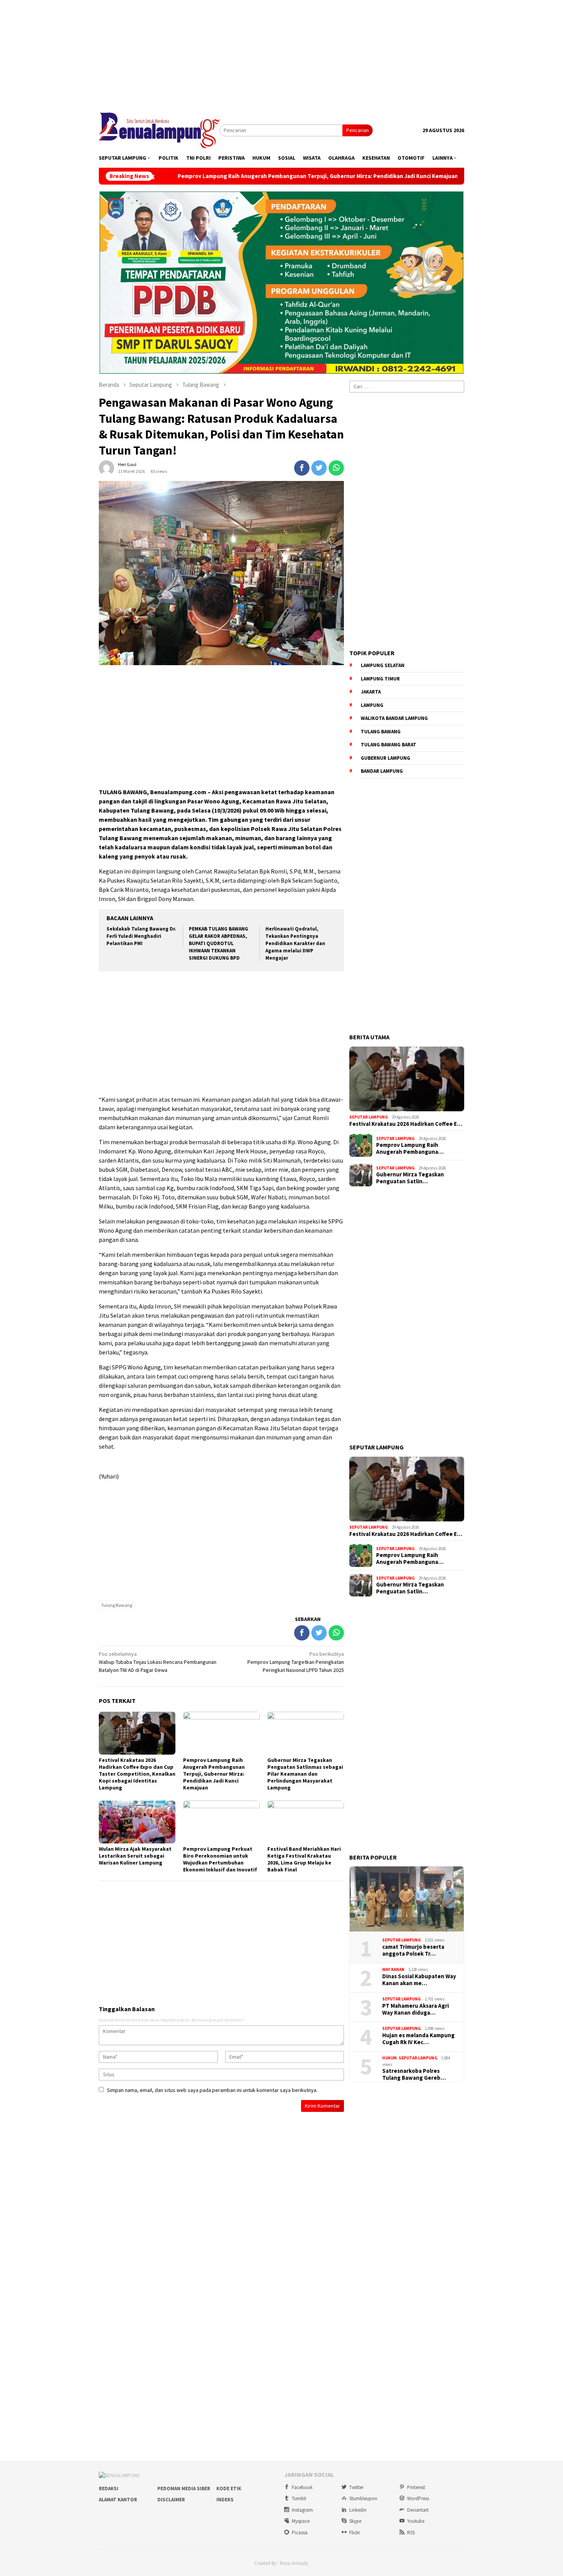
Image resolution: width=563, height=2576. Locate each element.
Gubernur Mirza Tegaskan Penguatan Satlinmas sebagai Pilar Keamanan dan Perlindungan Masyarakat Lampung (305, 1774)
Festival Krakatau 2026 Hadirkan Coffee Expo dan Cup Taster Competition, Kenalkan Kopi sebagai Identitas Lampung (137, 1774)
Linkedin (358, 2510)
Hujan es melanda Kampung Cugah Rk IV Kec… (418, 2039)
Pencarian (358, 130)
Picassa (300, 2533)
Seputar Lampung (369, 1117)
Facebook (302, 2487)
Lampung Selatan (383, 665)
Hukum (390, 2058)
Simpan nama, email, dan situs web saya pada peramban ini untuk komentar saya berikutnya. (212, 2090)
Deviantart (418, 2510)
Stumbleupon (363, 2498)
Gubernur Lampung (385, 758)
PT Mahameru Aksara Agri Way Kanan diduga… (416, 2009)
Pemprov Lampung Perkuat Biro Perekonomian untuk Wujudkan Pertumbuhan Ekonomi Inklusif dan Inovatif (220, 1859)
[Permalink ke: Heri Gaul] (106, 468)
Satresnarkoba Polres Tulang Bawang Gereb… (414, 2074)
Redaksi (109, 2488)
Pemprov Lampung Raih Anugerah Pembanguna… (410, 1148)
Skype (355, 2521)
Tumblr (299, 2498)
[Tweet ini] (319, 468)
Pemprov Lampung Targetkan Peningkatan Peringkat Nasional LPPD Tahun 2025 (296, 1662)
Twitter (356, 2487)
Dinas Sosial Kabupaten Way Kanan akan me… (419, 1980)
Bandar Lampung (382, 771)
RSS (411, 2533)
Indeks (225, 2500)
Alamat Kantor (118, 2500)
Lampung (372, 705)
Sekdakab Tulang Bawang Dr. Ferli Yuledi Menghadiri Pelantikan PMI (141, 936)
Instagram (302, 2510)
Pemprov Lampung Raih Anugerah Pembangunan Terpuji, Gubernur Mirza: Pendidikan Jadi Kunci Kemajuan (209, 176)
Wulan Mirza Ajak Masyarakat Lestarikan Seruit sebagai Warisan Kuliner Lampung (135, 1856)
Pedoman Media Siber (184, 2488)
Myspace (301, 2521)
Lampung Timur (380, 679)
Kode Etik (229, 2488)
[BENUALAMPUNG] (159, 130)
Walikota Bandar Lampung (394, 718)
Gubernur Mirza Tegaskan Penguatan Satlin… (410, 1178)
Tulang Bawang (117, 1605)
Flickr (355, 2533)
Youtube (416, 2521)
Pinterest (416, 2487)
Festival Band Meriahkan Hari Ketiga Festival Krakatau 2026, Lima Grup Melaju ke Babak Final (304, 1859)
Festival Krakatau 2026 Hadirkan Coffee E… (406, 1124)
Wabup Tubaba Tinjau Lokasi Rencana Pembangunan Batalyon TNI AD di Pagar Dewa (158, 1662)
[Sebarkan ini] (302, 468)
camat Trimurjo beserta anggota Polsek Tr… (413, 1950)
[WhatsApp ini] (336, 468)
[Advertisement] (281, 54)
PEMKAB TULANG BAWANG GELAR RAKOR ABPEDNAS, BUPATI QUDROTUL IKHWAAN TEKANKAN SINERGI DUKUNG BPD (218, 943)
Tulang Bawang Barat (389, 745)
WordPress (418, 2498)
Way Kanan (393, 1969)
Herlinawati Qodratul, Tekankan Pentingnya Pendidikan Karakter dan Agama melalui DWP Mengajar (295, 943)
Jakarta (371, 692)
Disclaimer (171, 2500)
